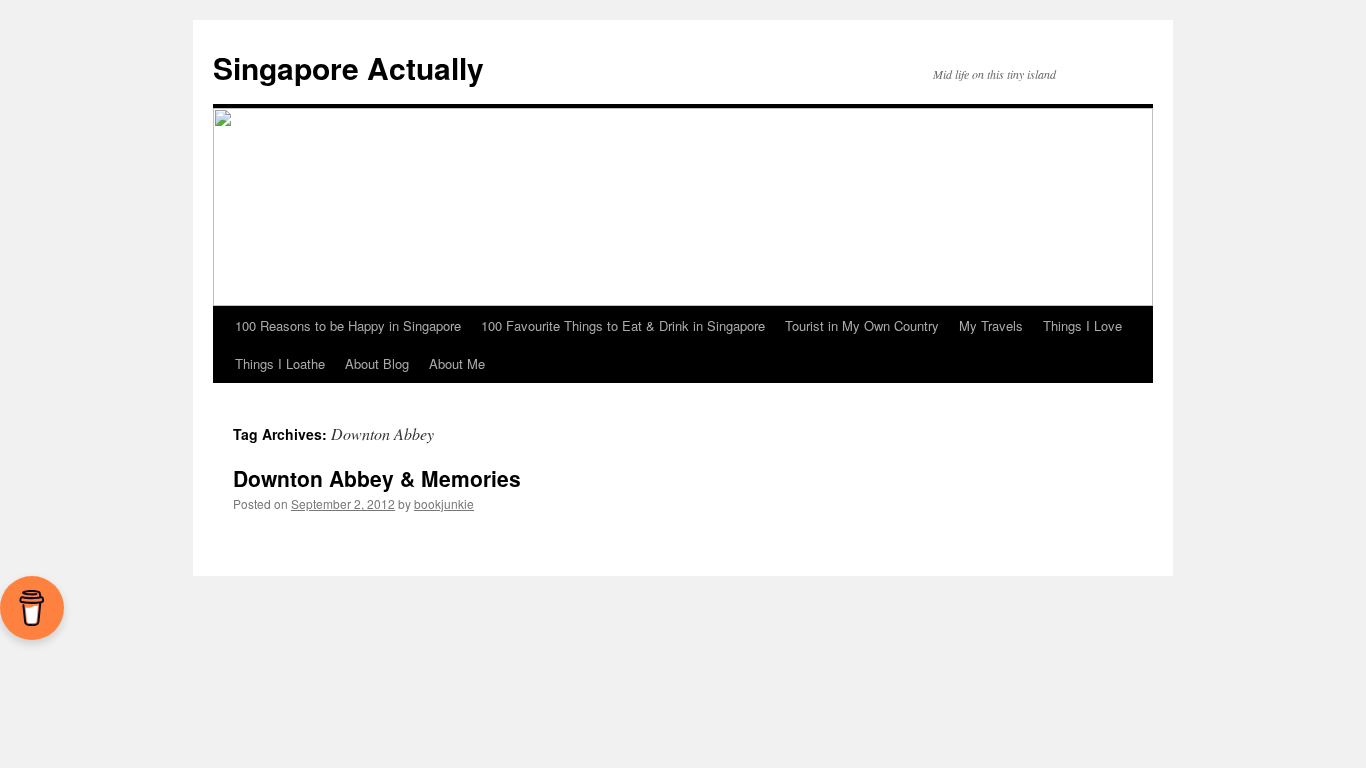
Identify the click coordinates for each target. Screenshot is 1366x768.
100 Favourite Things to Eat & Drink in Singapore (623, 325)
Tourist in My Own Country (862, 325)
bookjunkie (444, 503)
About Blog (377, 363)
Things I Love (1082, 325)
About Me (457, 363)
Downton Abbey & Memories (377, 478)
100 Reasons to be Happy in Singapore (348, 325)
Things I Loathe (280, 363)
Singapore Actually (348, 67)
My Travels (991, 325)
